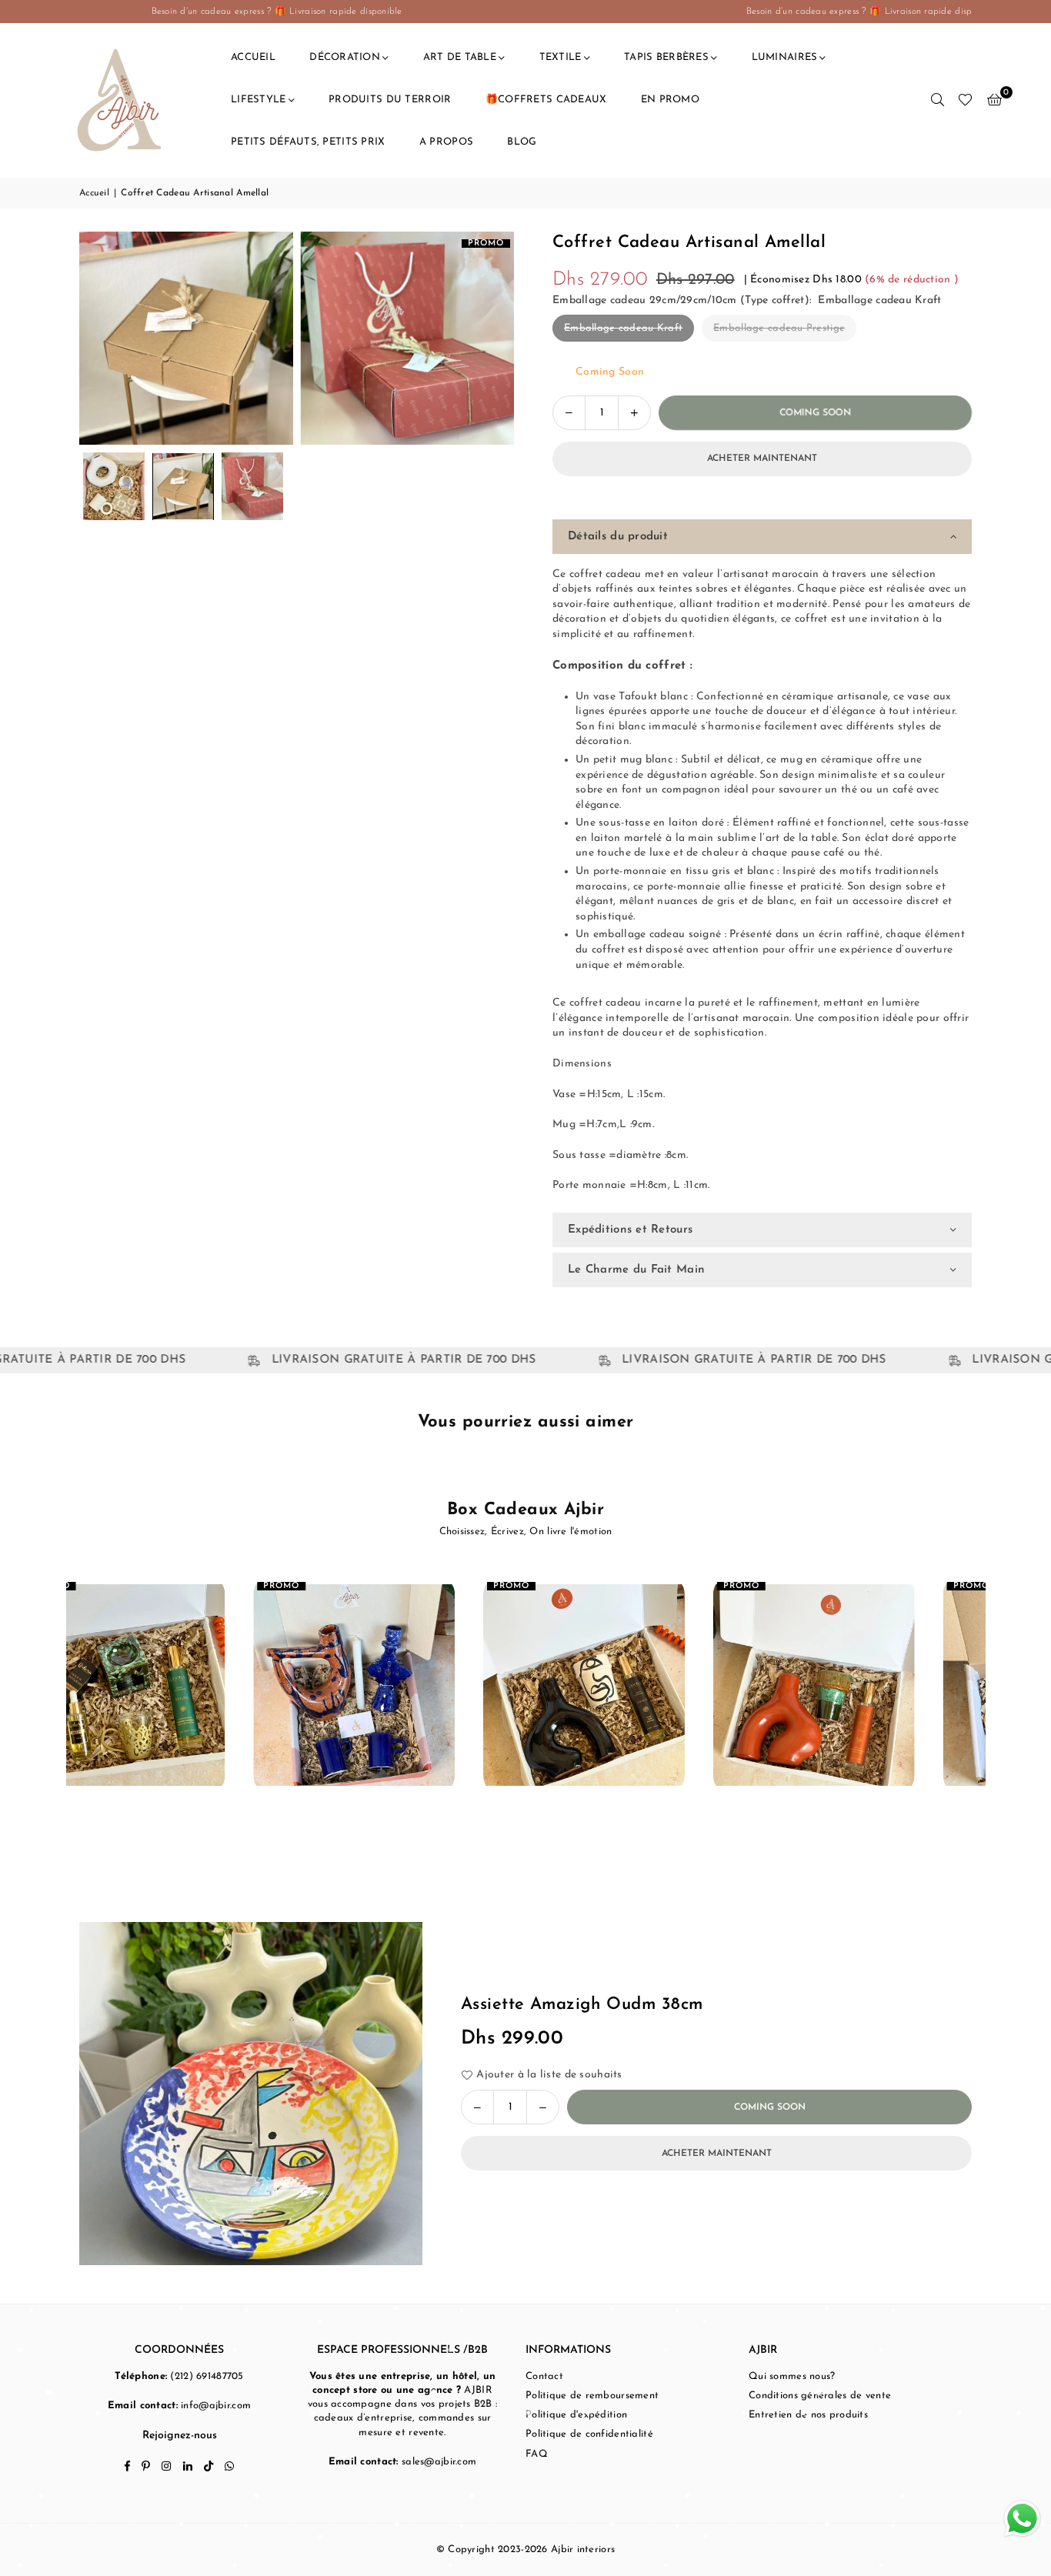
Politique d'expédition (576, 2415)
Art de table (460, 57)
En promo (670, 100)
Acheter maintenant (762, 459)
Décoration (345, 57)
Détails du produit (618, 537)
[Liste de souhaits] (965, 100)
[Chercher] (937, 100)
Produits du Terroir (390, 100)
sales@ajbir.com (439, 2462)
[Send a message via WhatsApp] (1022, 2519)
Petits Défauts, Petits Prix (308, 142)
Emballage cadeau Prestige (779, 328)
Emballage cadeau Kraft (623, 328)
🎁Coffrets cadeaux (546, 100)
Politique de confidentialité (589, 2434)
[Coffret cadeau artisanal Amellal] (114, 486)
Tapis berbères (666, 57)
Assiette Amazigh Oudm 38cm (582, 2005)
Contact (544, 2376)
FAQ (537, 2454)
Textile (561, 57)
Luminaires (785, 57)
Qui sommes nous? (792, 2376)
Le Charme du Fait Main (636, 1270)
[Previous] (100, 338)
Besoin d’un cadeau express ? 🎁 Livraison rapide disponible (132, 12)
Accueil (253, 57)
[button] (994, 100)
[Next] (493, 338)
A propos (446, 142)
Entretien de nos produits (808, 2415)
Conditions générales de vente (820, 2396)
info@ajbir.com (216, 2406)
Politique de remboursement (592, 2396)
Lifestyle (259, 100)
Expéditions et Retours (630, 1230)
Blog (522, 142)
